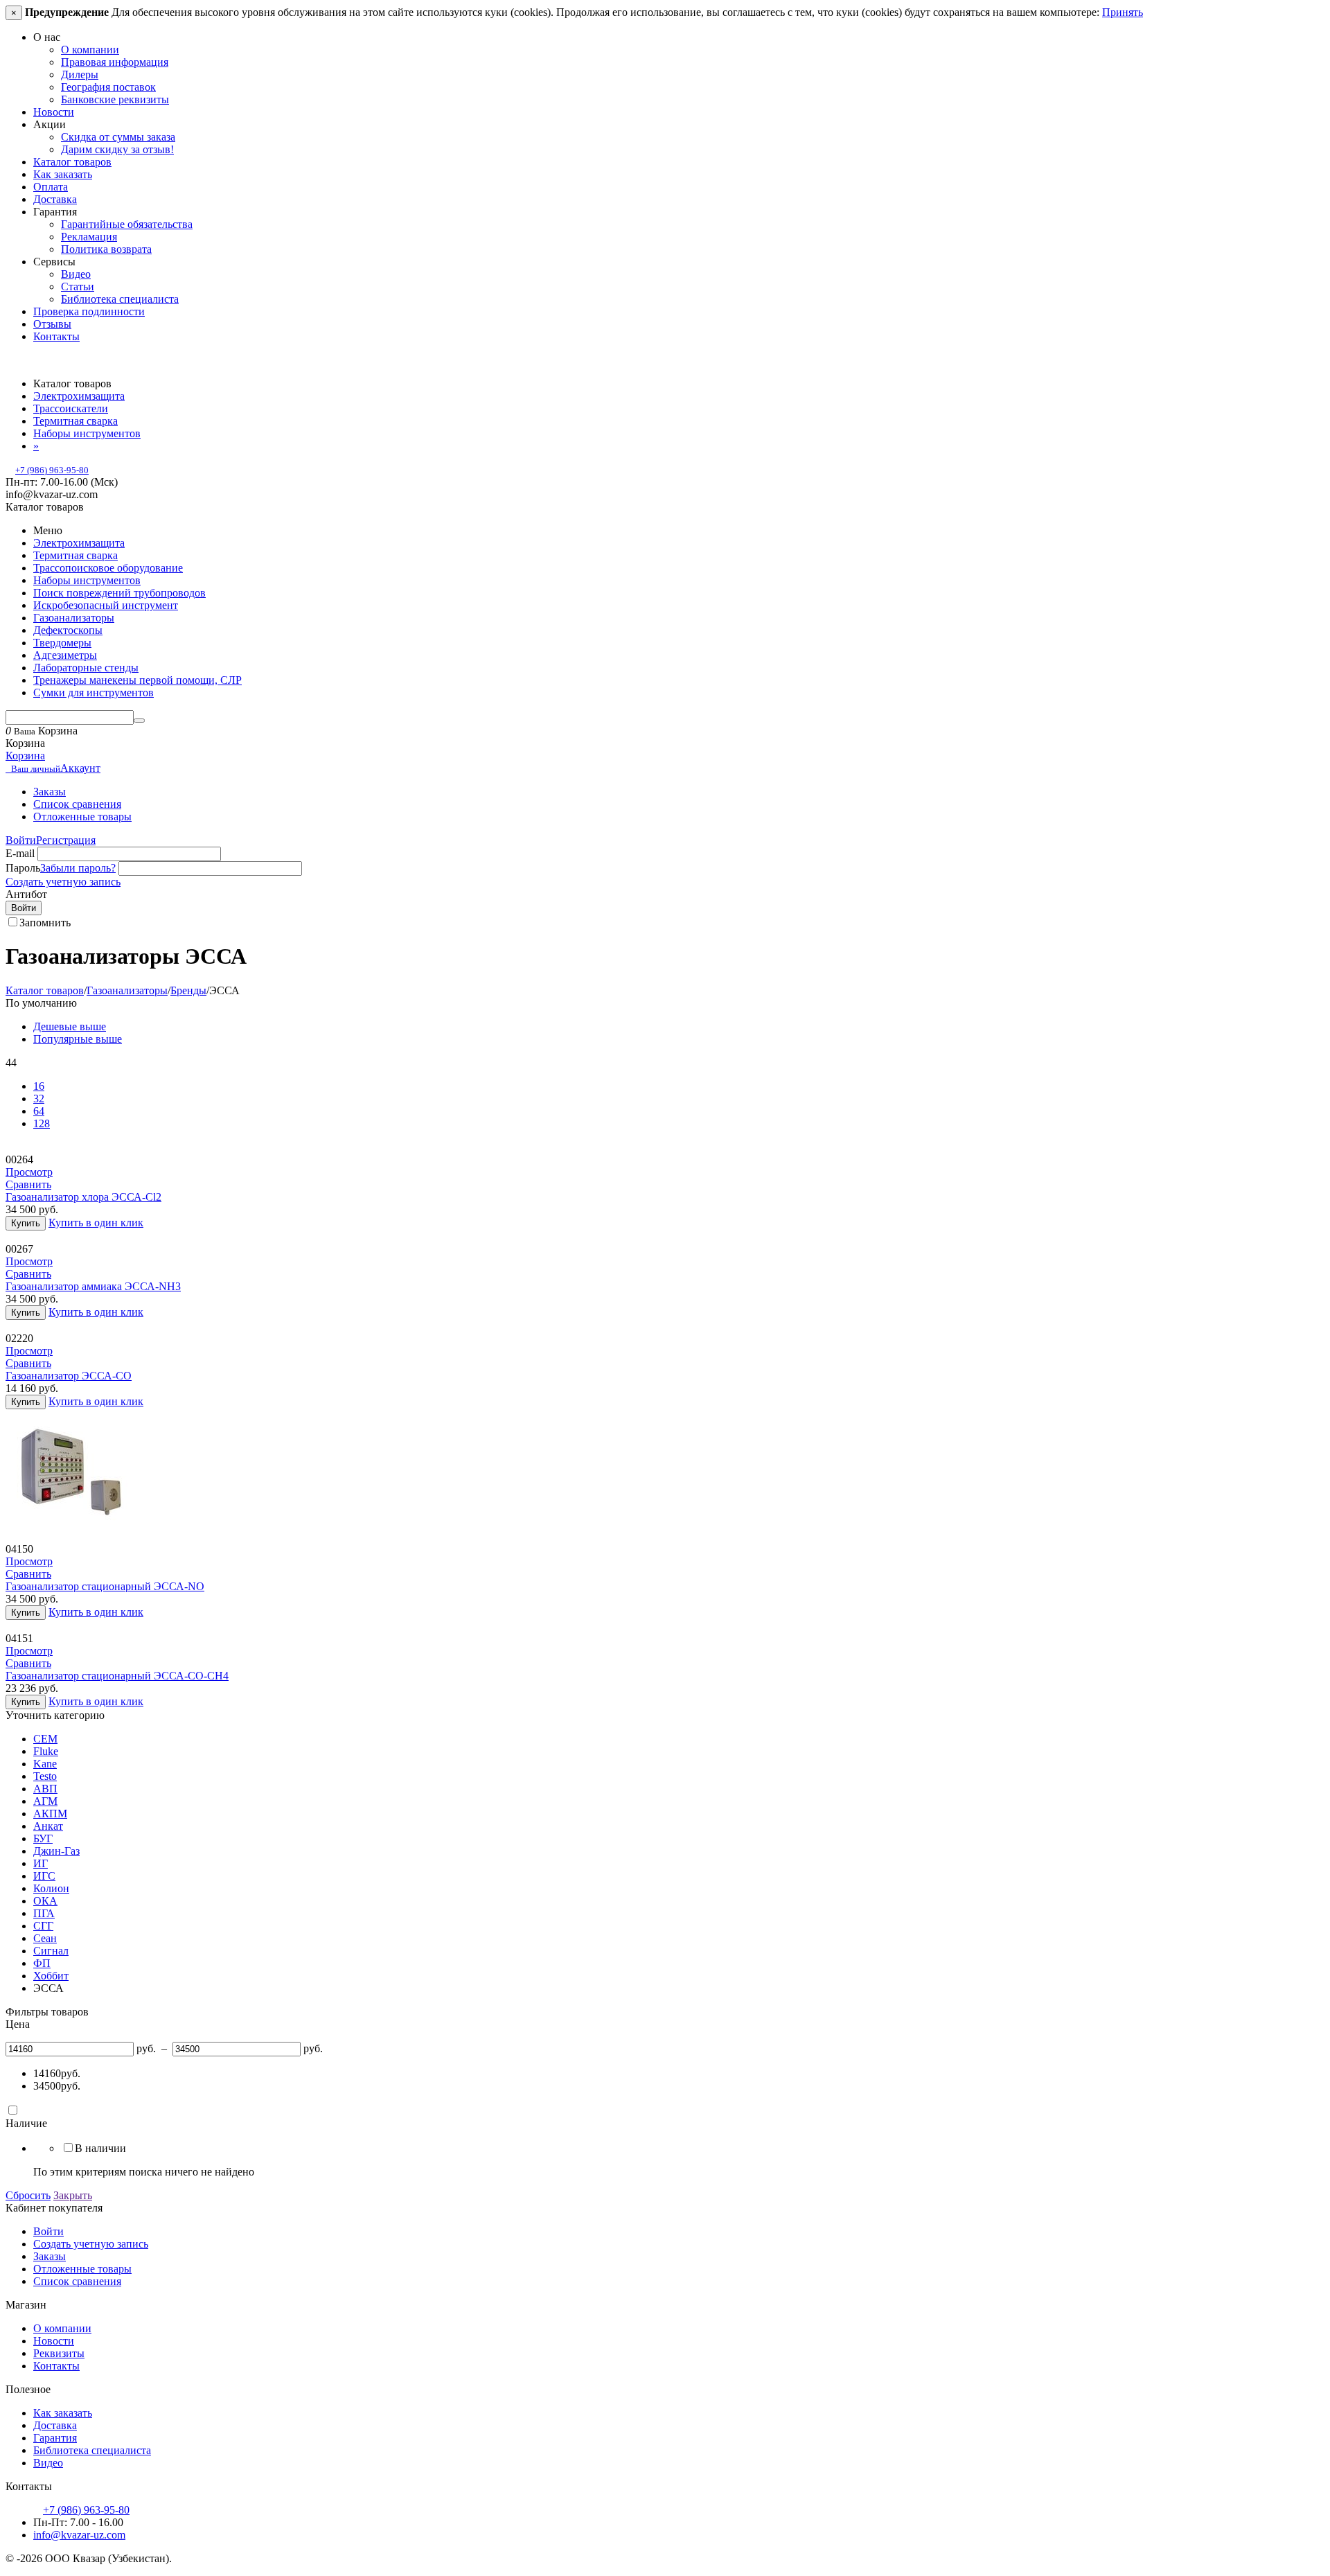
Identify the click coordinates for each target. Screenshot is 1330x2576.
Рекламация (89, 237)
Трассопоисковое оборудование (108, 568)
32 (39, 1099)
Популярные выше (78, 1039)
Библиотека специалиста (120, 299)
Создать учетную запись (63, 882)
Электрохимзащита (79, 543)
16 (39, 1086)
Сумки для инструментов (94, 692)
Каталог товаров (72, 162)
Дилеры (80, 74)
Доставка (55, 199)
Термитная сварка (76, 555)
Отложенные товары (82, 817)
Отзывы (52, 324)
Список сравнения (77, 804)
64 (39, 1111)
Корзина (25, 756)
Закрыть (73, 2195)
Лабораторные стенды (86, 668)
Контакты (56, 336)
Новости (54, 112)
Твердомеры (62, 643)
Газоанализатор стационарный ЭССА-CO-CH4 (117, 1676)
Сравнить (28, 1184)
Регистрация (66, 840)
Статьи (78, 286)
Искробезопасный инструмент (106, 605)
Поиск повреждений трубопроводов (119, 593)
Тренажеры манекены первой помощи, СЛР (138, 680)
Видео (76, 274)
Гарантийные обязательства (127, 224)
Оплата (51, 187)
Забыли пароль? (78, 868)
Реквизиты (59, 2353)
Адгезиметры (65, 655)
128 (42, 1123)
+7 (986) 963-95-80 (52, 470)
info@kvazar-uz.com (79, 2535)
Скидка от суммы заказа (118, 137)
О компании (90, 50)
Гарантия (55, 2438)
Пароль (23, 868)
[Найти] (139, 721)
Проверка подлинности (89, 311)
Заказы (50, 792)
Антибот (26, 894)
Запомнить (45, 923)
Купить (26, 1223)
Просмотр (29, 1172)
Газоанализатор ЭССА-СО (69, 1376)
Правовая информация (115, 62)
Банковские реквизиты (115, 99)
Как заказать (63, 174)
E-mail (20, 853)
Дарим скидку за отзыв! (117, 149)
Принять (1123, 12)
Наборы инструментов (87, 580)
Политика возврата (106, 249)
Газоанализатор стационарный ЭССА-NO (105, 1586)
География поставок (108, 87)
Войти (21, 840)
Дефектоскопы (68, 630)
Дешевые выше (70, 1026)
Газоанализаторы (74, 618)
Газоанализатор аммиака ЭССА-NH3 (93, 1286)
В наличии (100, 2148)
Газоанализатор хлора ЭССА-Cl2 (83, 1197)
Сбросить (28, 2195)
